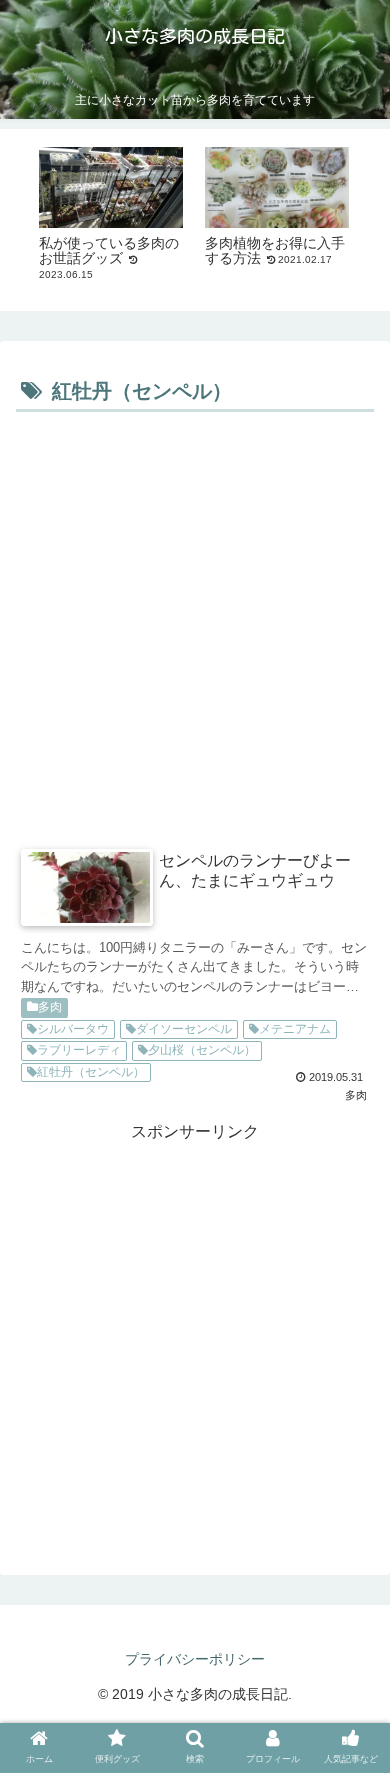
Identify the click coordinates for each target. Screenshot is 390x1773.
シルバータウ (73, 1029)
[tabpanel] (111, 216)
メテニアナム (295, 1029)
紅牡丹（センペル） (91, 1072)
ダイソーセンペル (184, 1029)
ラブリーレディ (79, 1050)
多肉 (50, 1007)
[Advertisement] (195, 623)
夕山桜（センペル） (202, 1050)
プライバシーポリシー (195, 1659)
